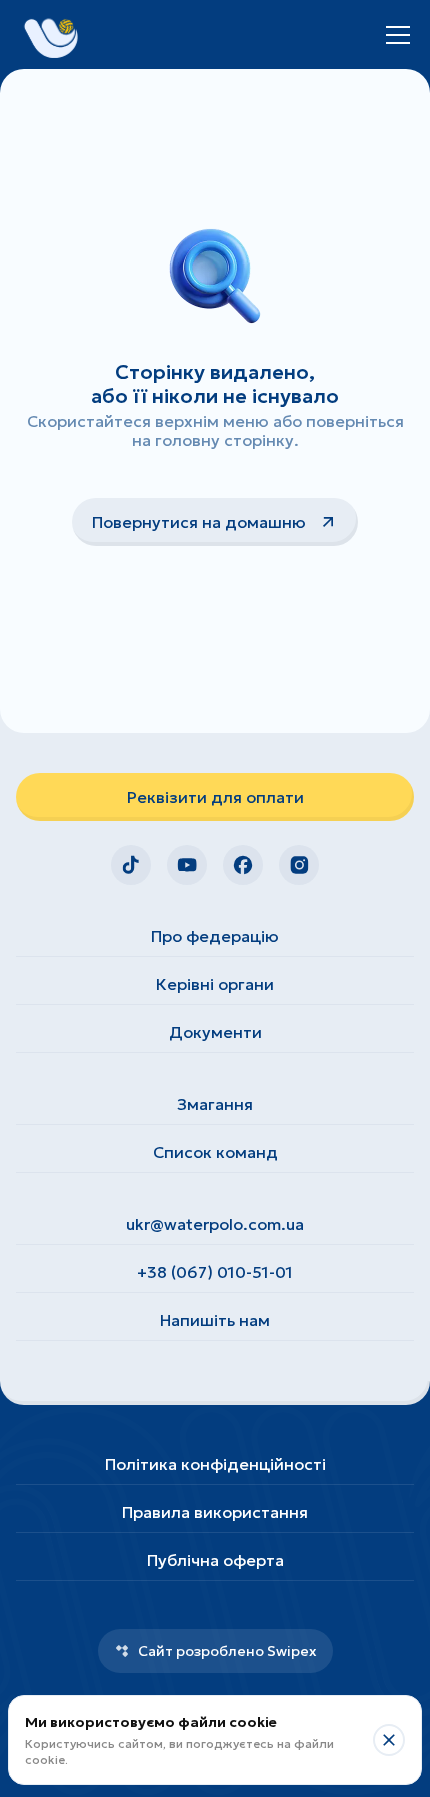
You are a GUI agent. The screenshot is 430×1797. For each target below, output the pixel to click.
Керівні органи (215, 984)
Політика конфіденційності (215, 1464)
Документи (215, 1032)
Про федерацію (215, 936)
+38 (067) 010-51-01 (215, 1272)
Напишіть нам (215, 1320)
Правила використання (215, 1512)
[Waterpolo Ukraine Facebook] (243, 865)
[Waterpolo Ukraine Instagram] (299, 865)
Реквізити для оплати (215, 797)
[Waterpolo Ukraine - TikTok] (131, 865)
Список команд (215, 1152)
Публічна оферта (215, 1560)
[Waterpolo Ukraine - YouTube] (187, 865)
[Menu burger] (398, 35)
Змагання (215, 1104)
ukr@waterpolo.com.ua (215, 1224)
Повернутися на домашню (199, 522)
